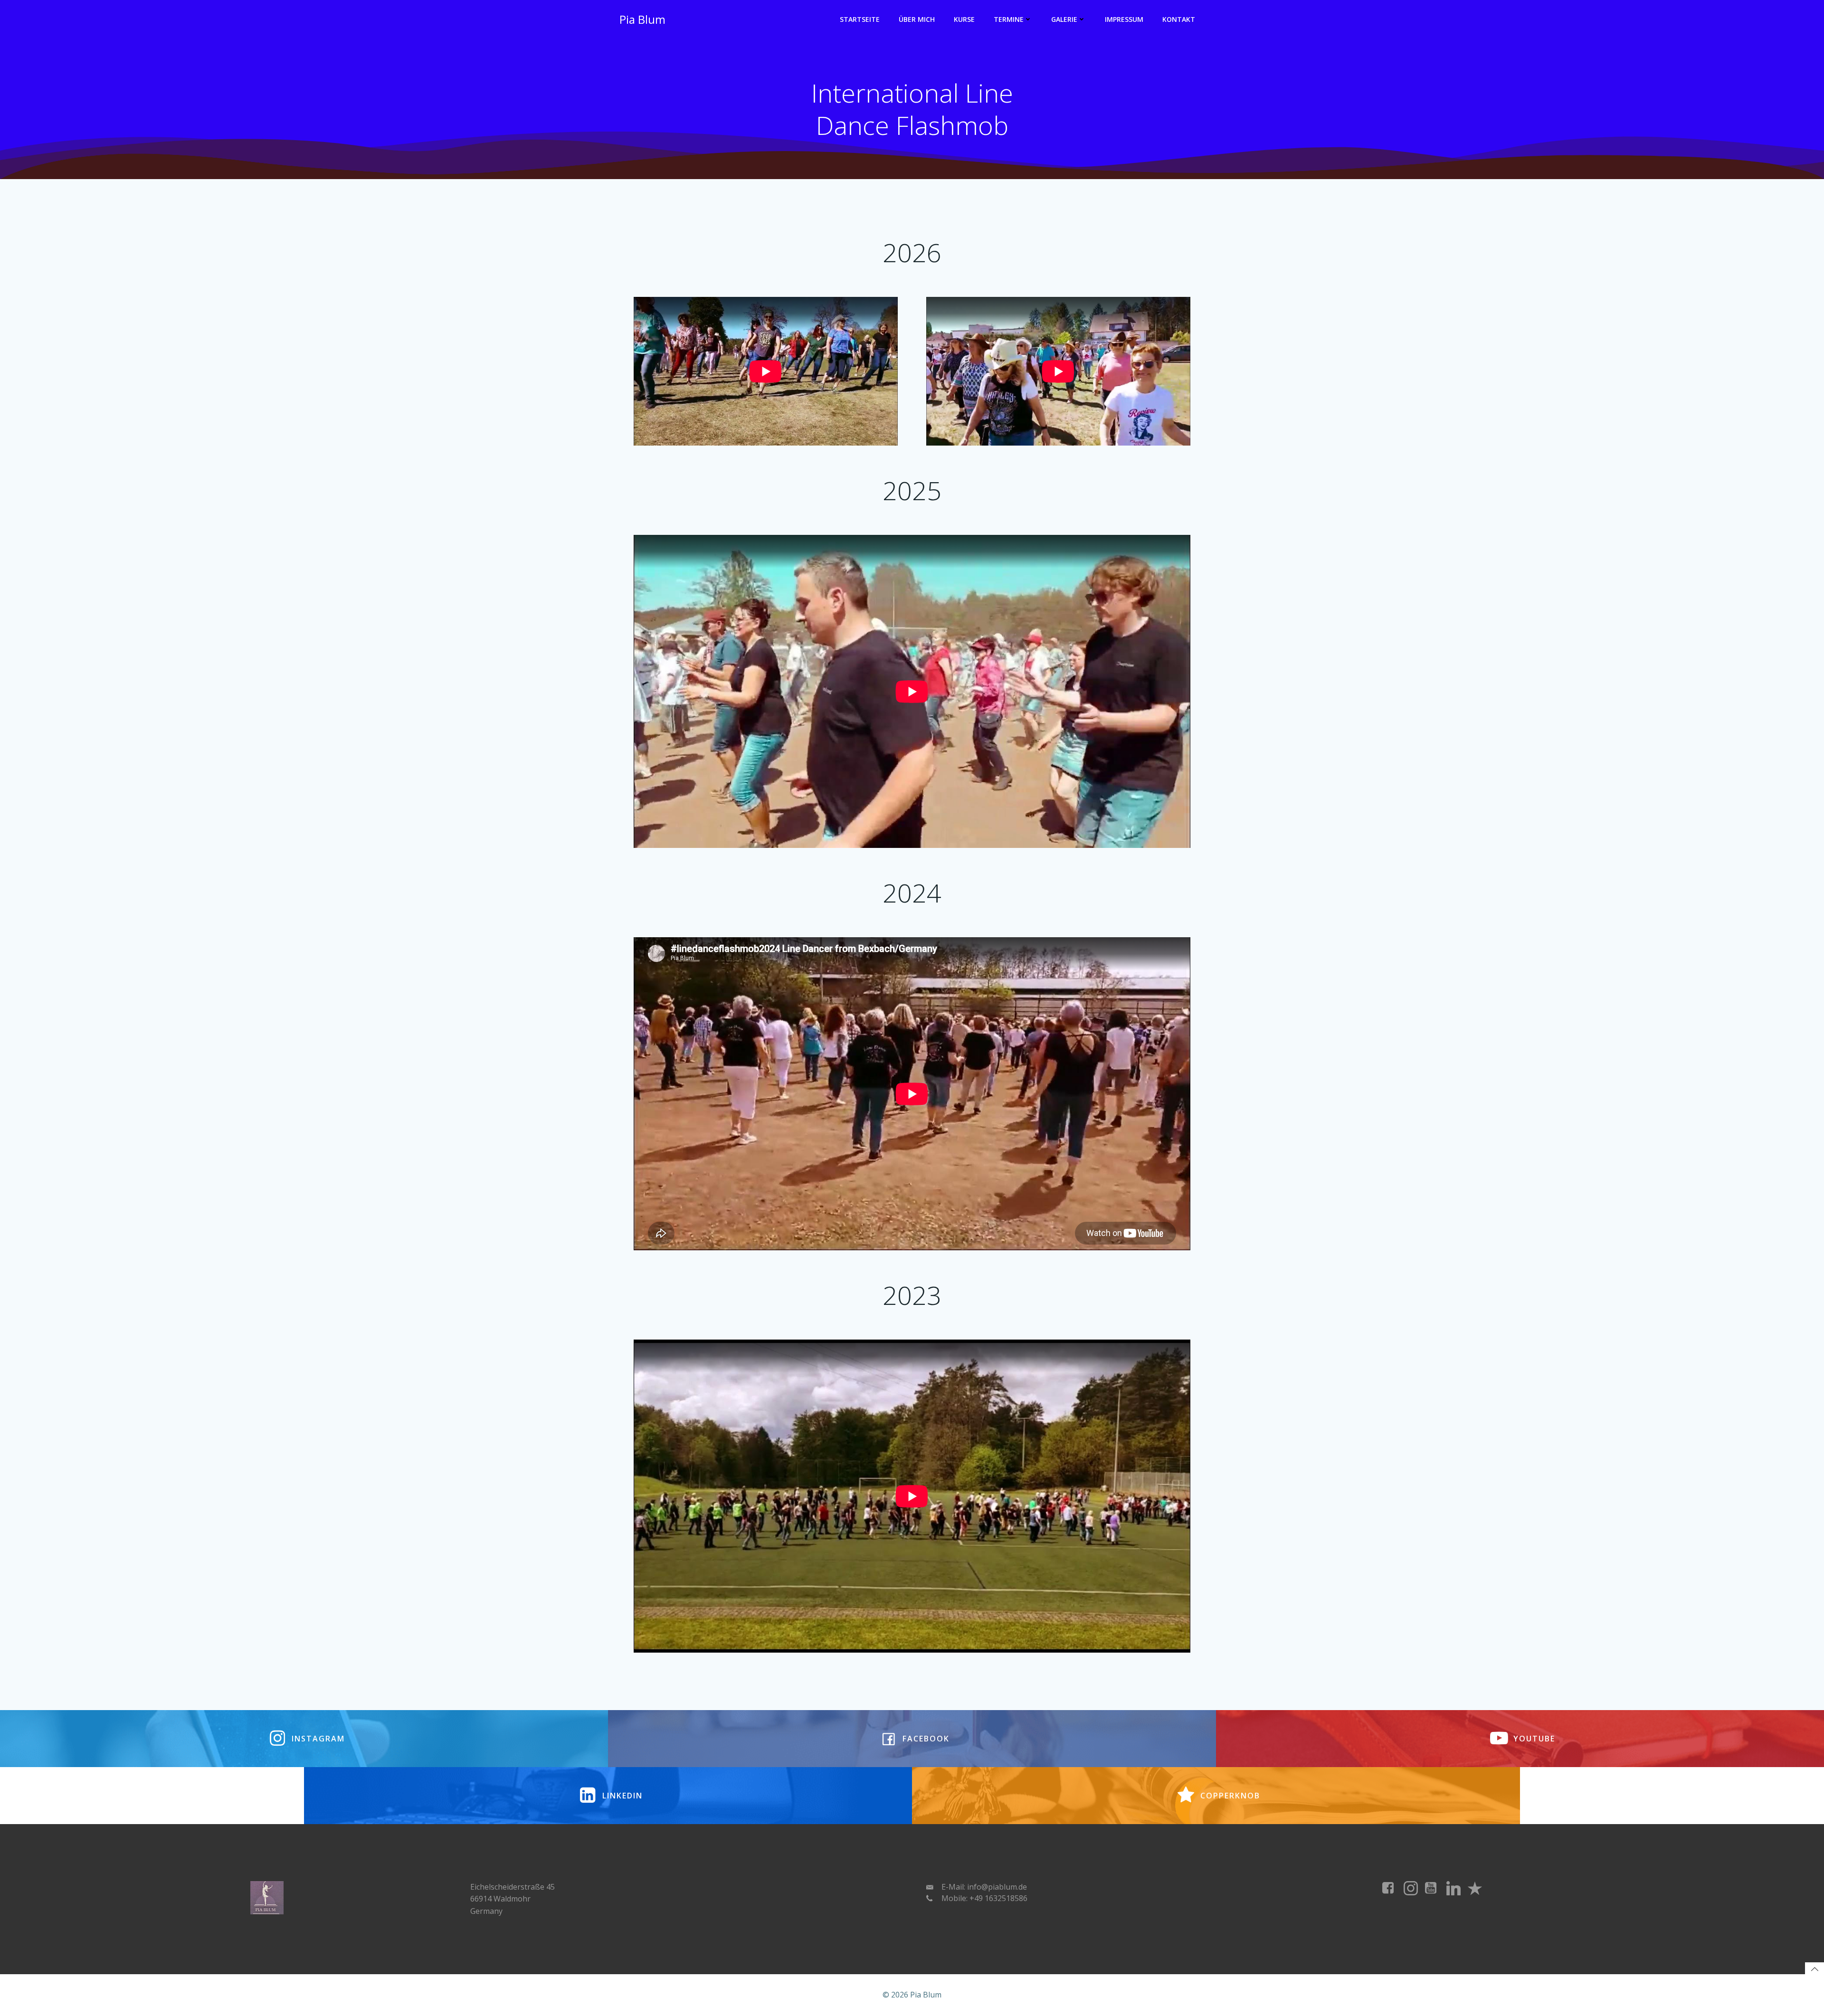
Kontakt (1179, 19)
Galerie (1064, 19)
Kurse (964, 19)
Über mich (917, 19)
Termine (1009, 19)
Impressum (1124, 19)
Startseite (860, 19)
